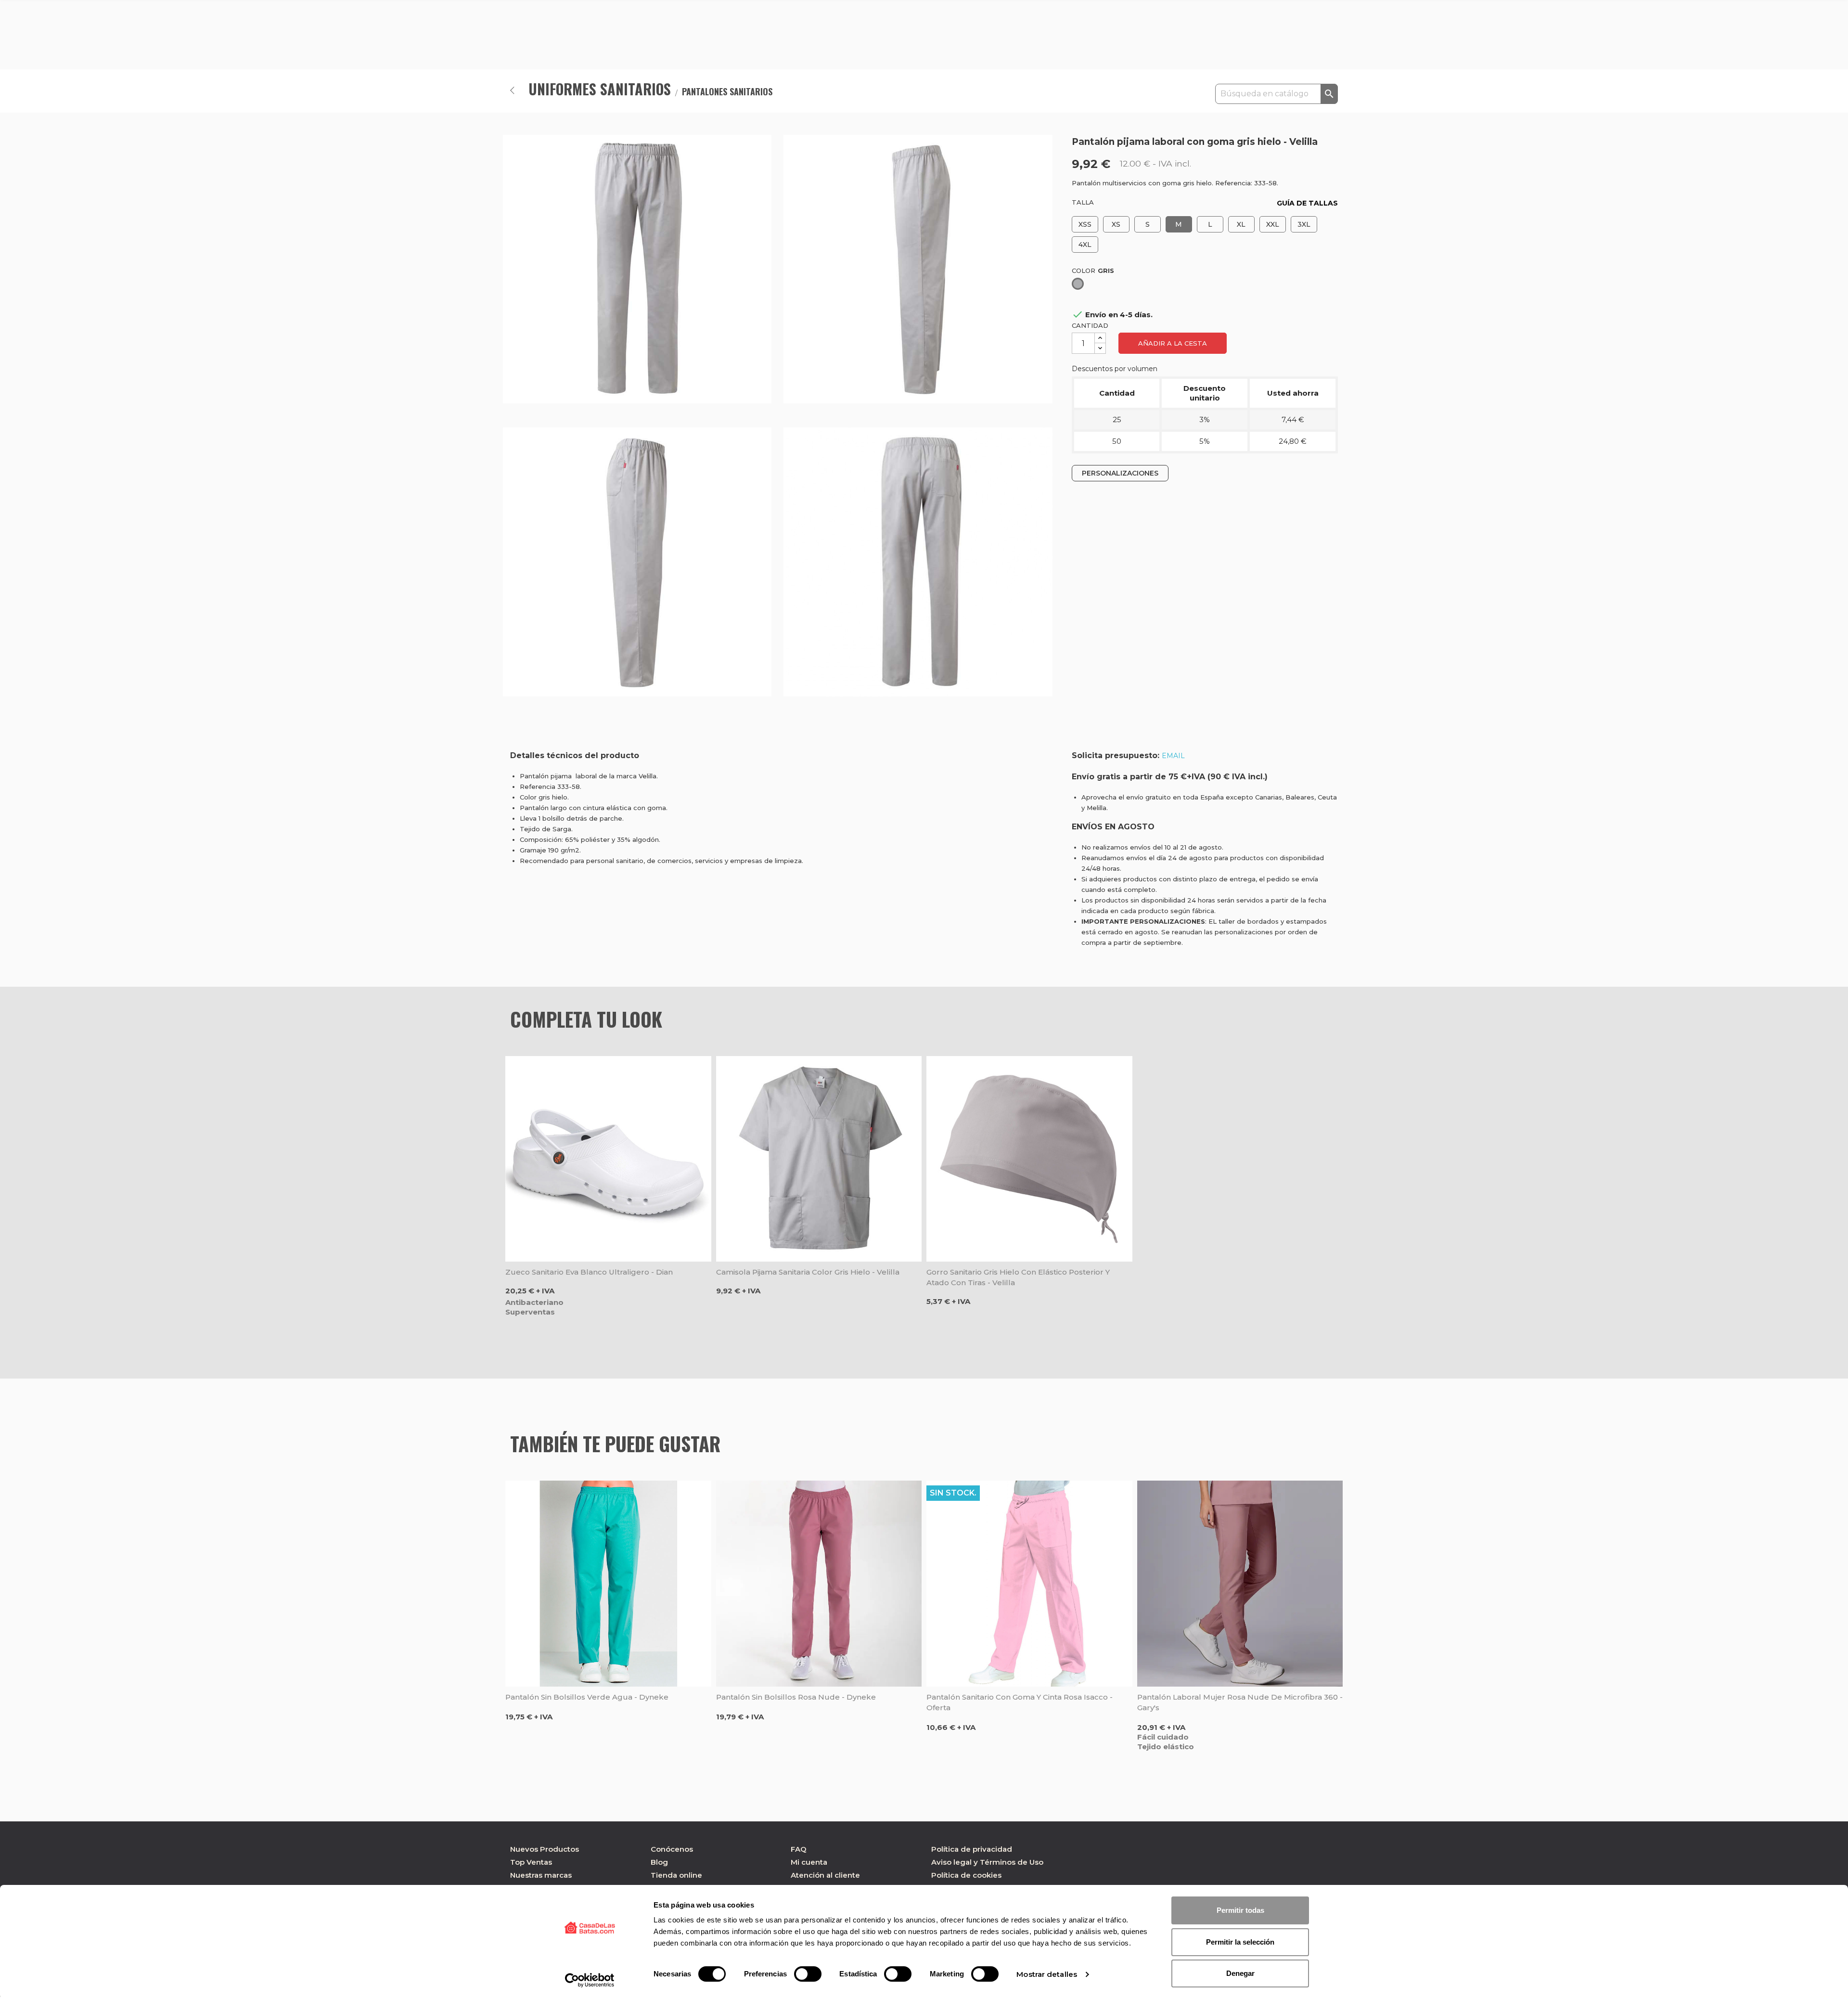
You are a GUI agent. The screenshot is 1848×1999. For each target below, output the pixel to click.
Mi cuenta (809, 1862)
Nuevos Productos (545, 1849)
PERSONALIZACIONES (1120, 473)
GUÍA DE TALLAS (1307, 203)
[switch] (808, 1974)
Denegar (1240, 1973)
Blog (659, 1862)
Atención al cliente (825, 1875)
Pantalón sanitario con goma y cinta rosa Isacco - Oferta (1020, 1702)
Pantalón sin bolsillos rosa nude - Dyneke (796, 1697)
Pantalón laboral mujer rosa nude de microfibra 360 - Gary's (1240, 1702)
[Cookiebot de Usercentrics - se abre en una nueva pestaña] (590, 1980)
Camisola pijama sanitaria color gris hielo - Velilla (808, 1272)
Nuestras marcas (541, 1875)
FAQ (799, 1849)
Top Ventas (531, 1862)
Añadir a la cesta (1173, 343)
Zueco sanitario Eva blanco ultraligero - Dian (589, 1272)
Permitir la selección (1240, 1942)
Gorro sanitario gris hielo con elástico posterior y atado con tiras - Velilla (1018, 1277)
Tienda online (676, 1875)
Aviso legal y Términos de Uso (987, 1862)
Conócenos (672, 1849)
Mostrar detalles (1047, 1974)
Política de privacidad (972, 1849)
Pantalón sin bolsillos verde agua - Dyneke (587, 1697)
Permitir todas (1240, 1910)
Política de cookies (966, 1875)
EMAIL (1173, 756)
